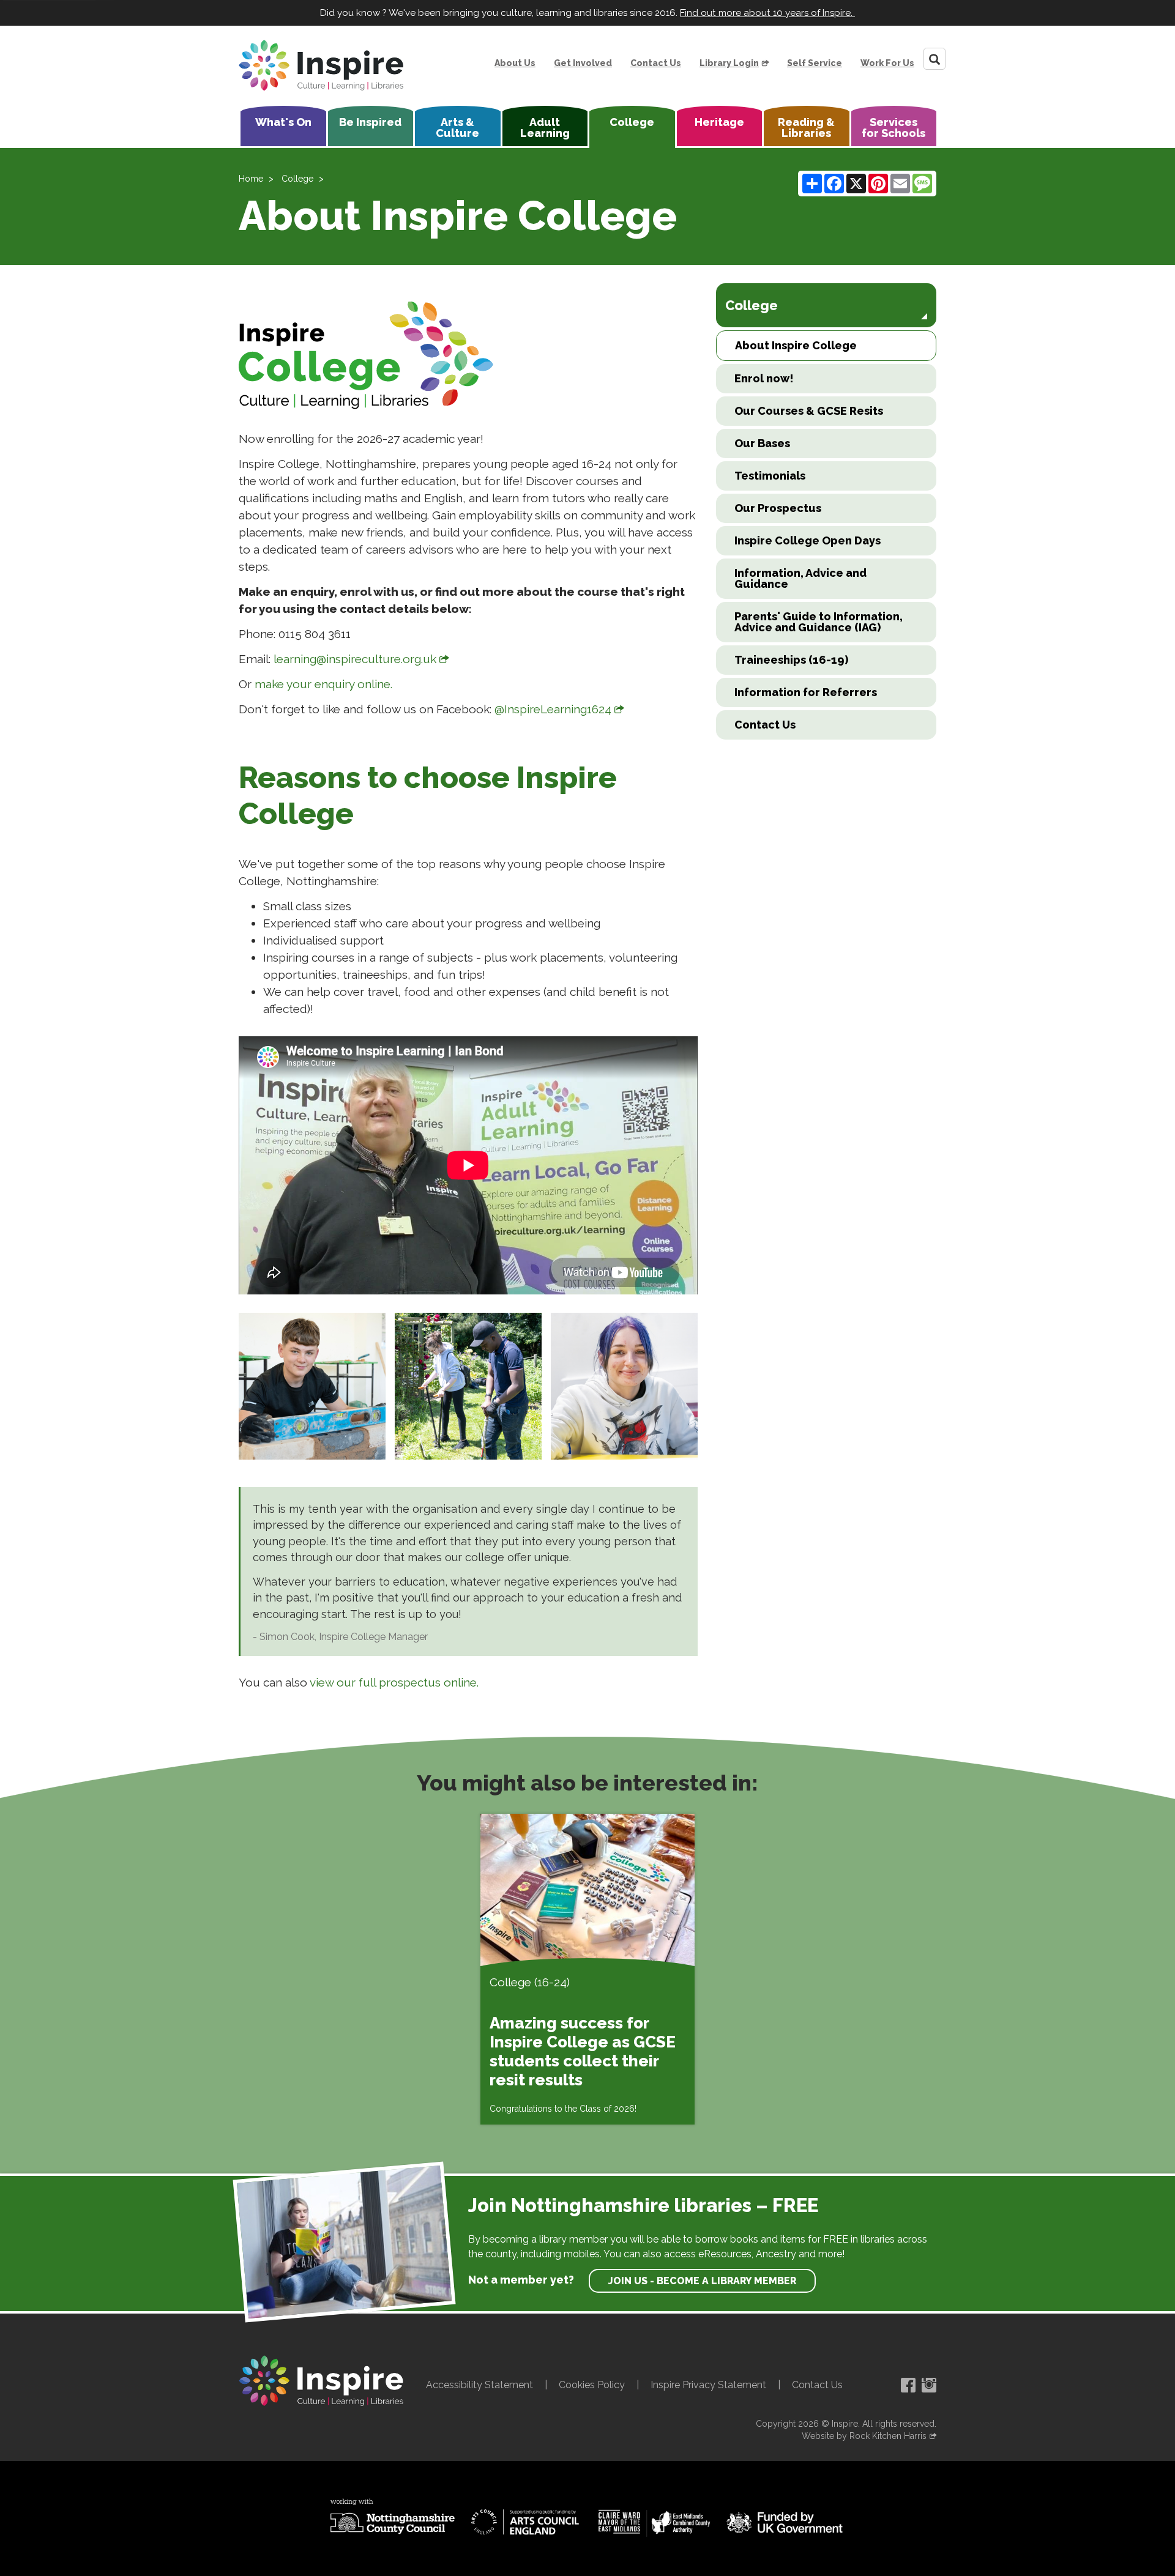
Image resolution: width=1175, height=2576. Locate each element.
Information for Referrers (806, 692)
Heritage (719, 122)
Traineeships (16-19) (791, 660)
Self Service (815, 63)
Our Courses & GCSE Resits (809, 411)
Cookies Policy (592, 2385)
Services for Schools (893, 128)
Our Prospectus (778, 508)
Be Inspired (370, 122)
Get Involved (583, 63)
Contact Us (656, 63)
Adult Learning (545, 128)
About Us (515, 63)
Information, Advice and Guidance (800, 578)
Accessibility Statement (479, 2385)
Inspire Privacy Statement (708, 2385)
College (632, 122)
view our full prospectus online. (394, 1682)
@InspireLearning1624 (553, 709)
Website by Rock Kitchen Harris (864, 2436)
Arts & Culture (457, 128)
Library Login (729, 63)
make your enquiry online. (325, 684)
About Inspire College (796, 345)
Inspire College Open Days (808, 540)
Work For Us (887, 63)
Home (251, 179)
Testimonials (770, 476)
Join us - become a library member (702, 2281)
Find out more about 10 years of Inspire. (767, 13)
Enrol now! (764, 378)
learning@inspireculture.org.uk (355, 659)
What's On (283, 122)
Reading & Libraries (806, 128)
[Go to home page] (321, 65)
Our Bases (762, 443)
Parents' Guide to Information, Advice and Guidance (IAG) (819, 622)
